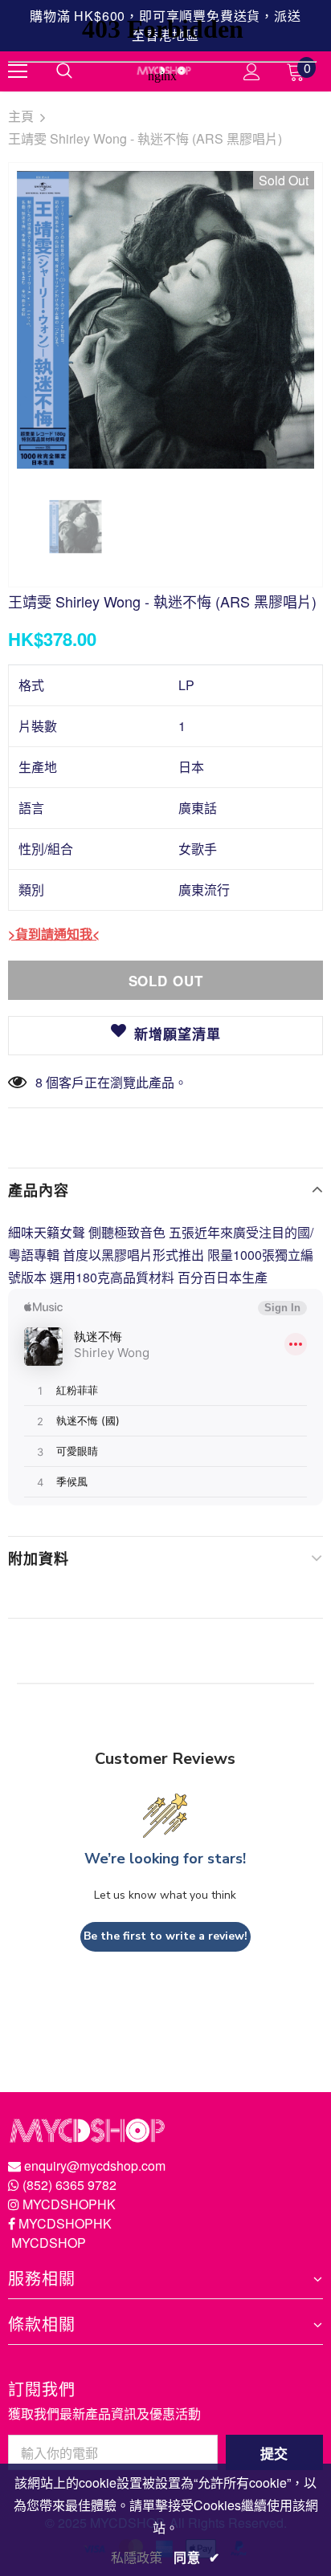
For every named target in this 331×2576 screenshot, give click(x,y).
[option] (165, 320)
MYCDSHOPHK (69, 2204)
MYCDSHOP (49, 2243)
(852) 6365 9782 (69, 2185)
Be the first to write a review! (165, 1936)
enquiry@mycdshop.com (95, 2166)
